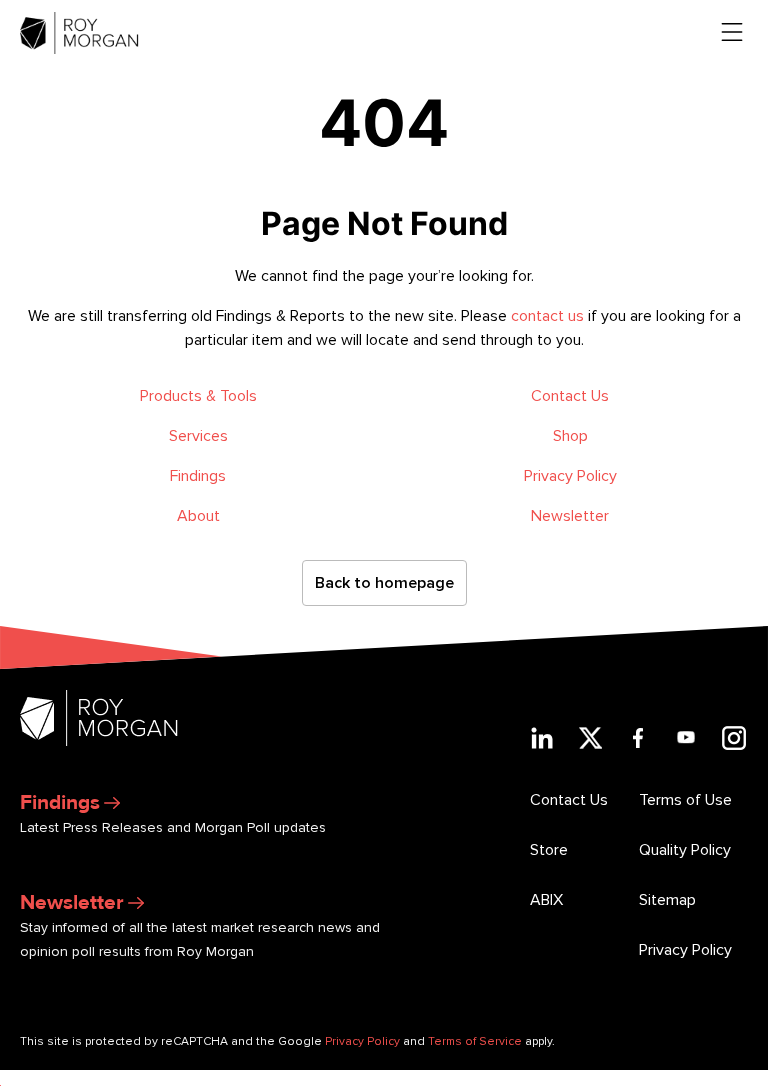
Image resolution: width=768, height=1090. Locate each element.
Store (549, 850)
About (198, 516)
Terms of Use (685, 800)
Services (198, 436)
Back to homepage (384, 583)
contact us (547, 316)
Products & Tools (198, 396)
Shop (570, 436)
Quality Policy (685, 850)
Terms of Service (475, 1041)
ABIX (546, 900)
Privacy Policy (570, 476)
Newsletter (570, 516)
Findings (198, 476)
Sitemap (667, 900)
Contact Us (570, 396)
